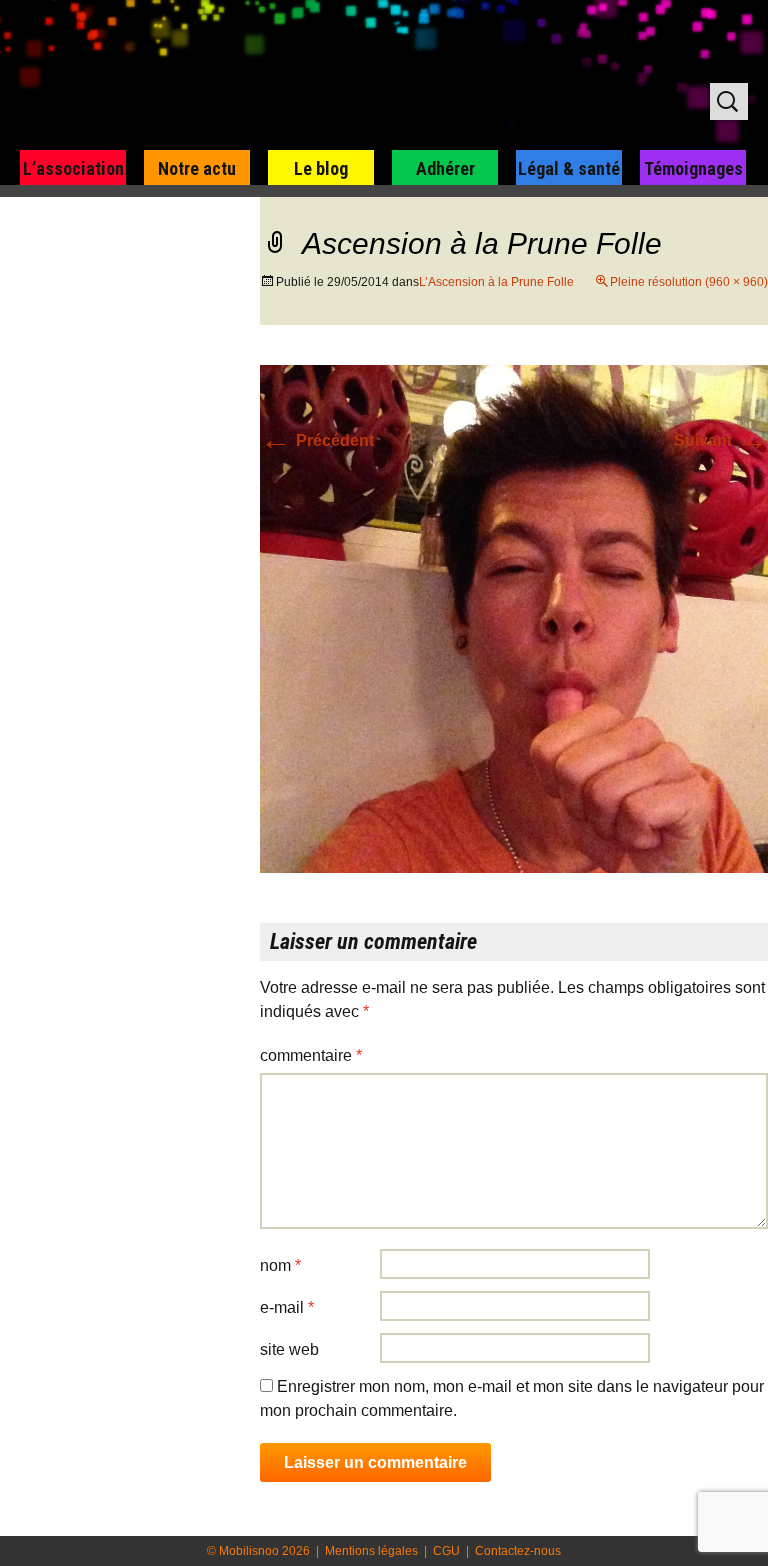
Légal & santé (569, 168)
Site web (289, 1349)
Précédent (317, 440)
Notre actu (197, 168)
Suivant (721, 440)
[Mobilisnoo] (256, 76)
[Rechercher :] (729, 101)
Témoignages (693, 168)
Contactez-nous (518, 1551)
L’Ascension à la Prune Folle (496, 282)
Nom (280, 1265)
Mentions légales (371, 1551)
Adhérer (445, 168)
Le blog (321, 168)
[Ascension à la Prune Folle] (514, 617)
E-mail (287, 1307)
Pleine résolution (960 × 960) (689, 282)
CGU (446, 1551)
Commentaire (311, 1055)
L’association (73, 168)
